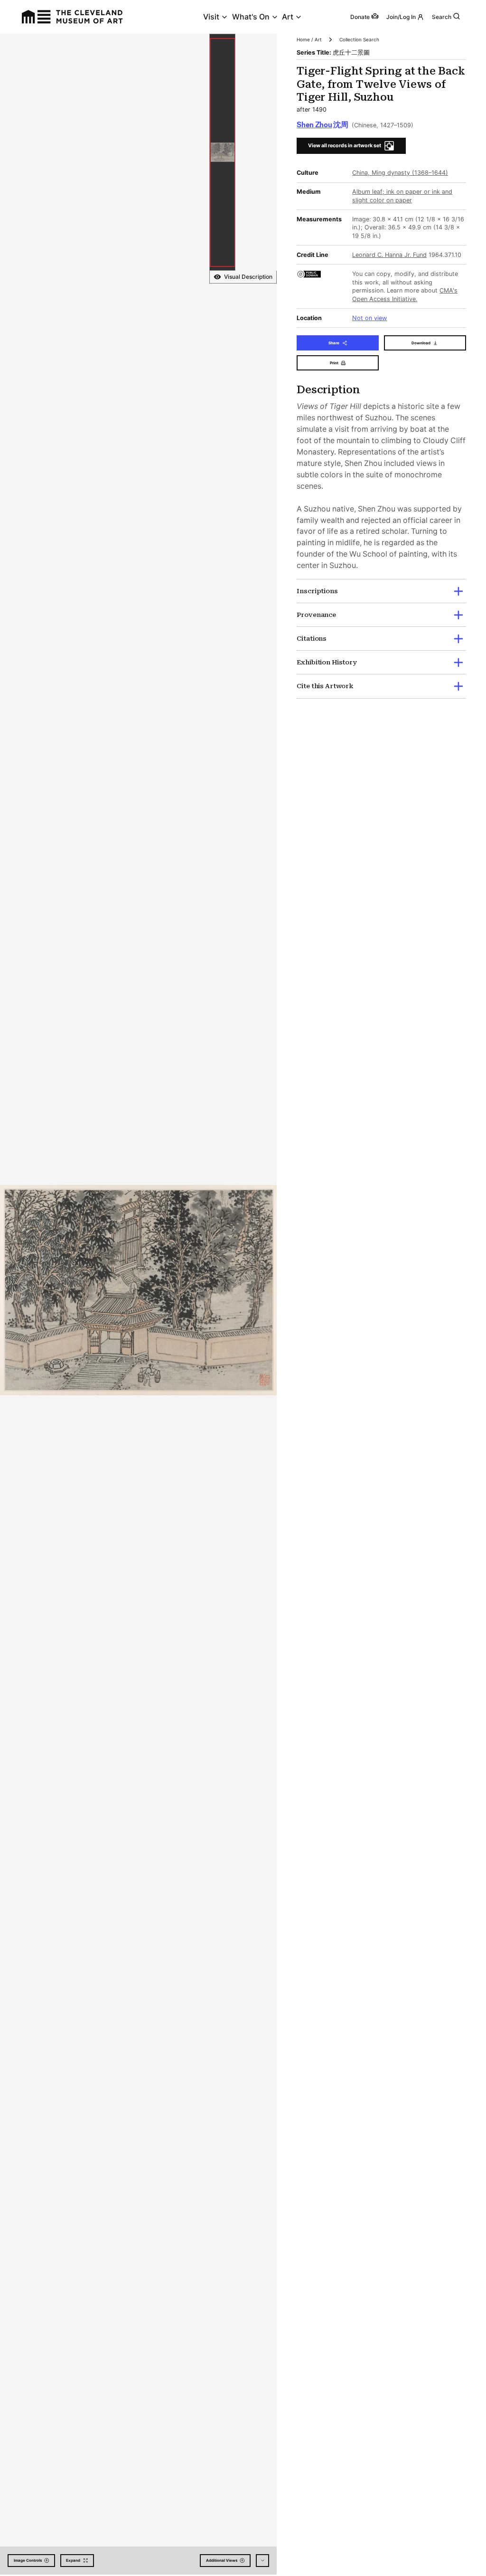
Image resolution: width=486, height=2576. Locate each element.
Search (442, 17)
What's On (251, 17)
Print (334, 363)
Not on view (369, 318)
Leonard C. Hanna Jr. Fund (389, 255)
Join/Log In (401, 17)
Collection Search (359, 39)
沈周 (322, 125)
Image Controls (28, 2560)
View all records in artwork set (345, 146)
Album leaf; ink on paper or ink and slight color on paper (402, 196)
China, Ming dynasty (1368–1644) (400, 173)
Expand (73, 2560)
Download (421, 343)
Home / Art (309, 39)
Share (334, 343)
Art (288, 17)
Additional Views (222, 2560)
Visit (211, 17)
